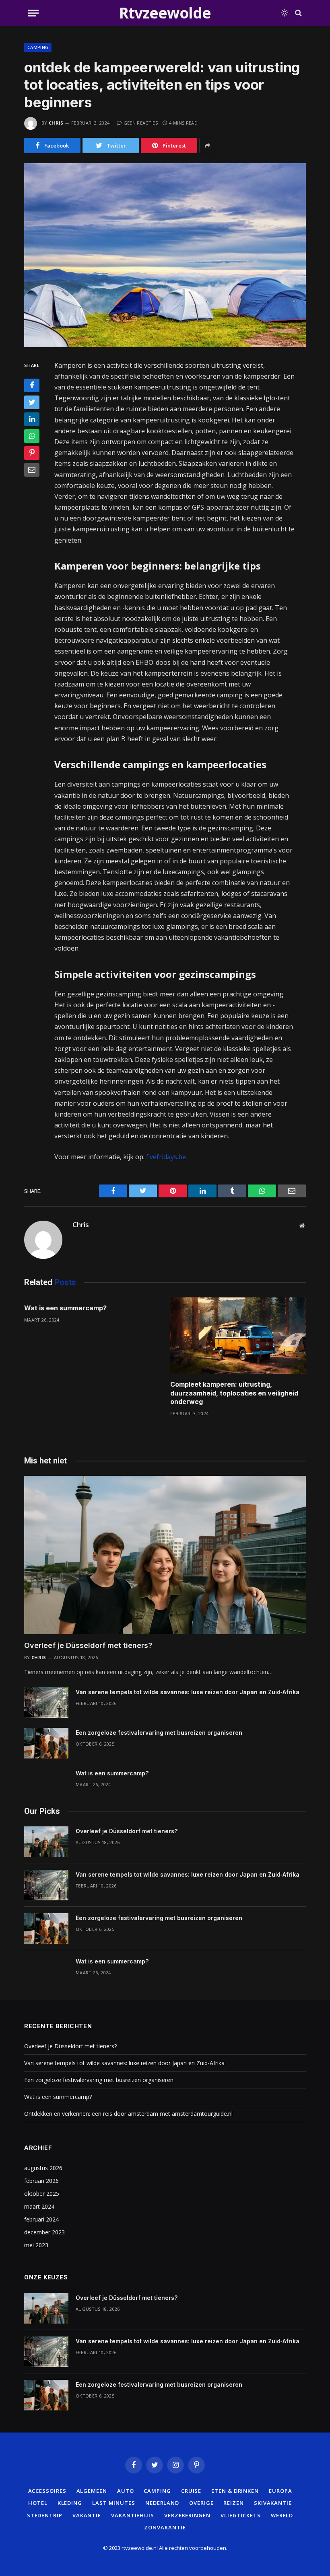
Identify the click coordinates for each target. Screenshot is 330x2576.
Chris (56, 123)
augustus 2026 (43, 2168)
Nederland (162, 2503)
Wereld (282, 2515)
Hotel (38, 2503)
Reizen (233, 2503)
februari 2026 (41, 2181)
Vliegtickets (241, 2515)
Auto (126, 2491)
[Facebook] (32, 385)
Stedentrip (45, 2515)
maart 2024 (39, 2206)
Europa (280, 2491)
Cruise (191, 2491)
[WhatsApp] (32, 436)
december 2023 (44, 2232)
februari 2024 (41, 2219)
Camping (38, 47)
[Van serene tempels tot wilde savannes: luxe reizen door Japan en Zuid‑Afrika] (46, 1703)
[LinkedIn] (32, 419)
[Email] (32, 470)
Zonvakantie (165, 2527)
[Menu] (33, 13)
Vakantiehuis (133, 2515)
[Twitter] (32, 402)
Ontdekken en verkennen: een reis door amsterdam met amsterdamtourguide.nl (128, 2114)
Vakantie (87, 2515)
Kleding (70, 2503)
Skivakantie (273, 2503)
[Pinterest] (32, 453)
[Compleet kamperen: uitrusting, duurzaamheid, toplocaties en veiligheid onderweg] (238, 1336)
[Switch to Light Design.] (285, 13)
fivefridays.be (166, 1157)
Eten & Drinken (235, 2491)
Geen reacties (141, 123)
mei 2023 (36, 2245)
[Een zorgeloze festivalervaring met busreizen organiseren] (46, 1743)
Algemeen (92, 2491)
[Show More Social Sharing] (207, 146)
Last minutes (114, 2503)
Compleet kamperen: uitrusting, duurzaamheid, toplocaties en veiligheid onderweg (234, 1393)
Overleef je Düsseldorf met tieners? (88, 1645)
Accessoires (47, 2491)
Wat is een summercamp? (65, 1308)
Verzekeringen (187, 2515)
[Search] (298, 13)
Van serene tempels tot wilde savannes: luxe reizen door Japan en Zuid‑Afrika (188, 1692)
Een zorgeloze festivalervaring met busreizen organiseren (159, 1733)
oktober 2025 (42, 2194)
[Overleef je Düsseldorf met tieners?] (165, 1555)
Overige (201, 2503)
